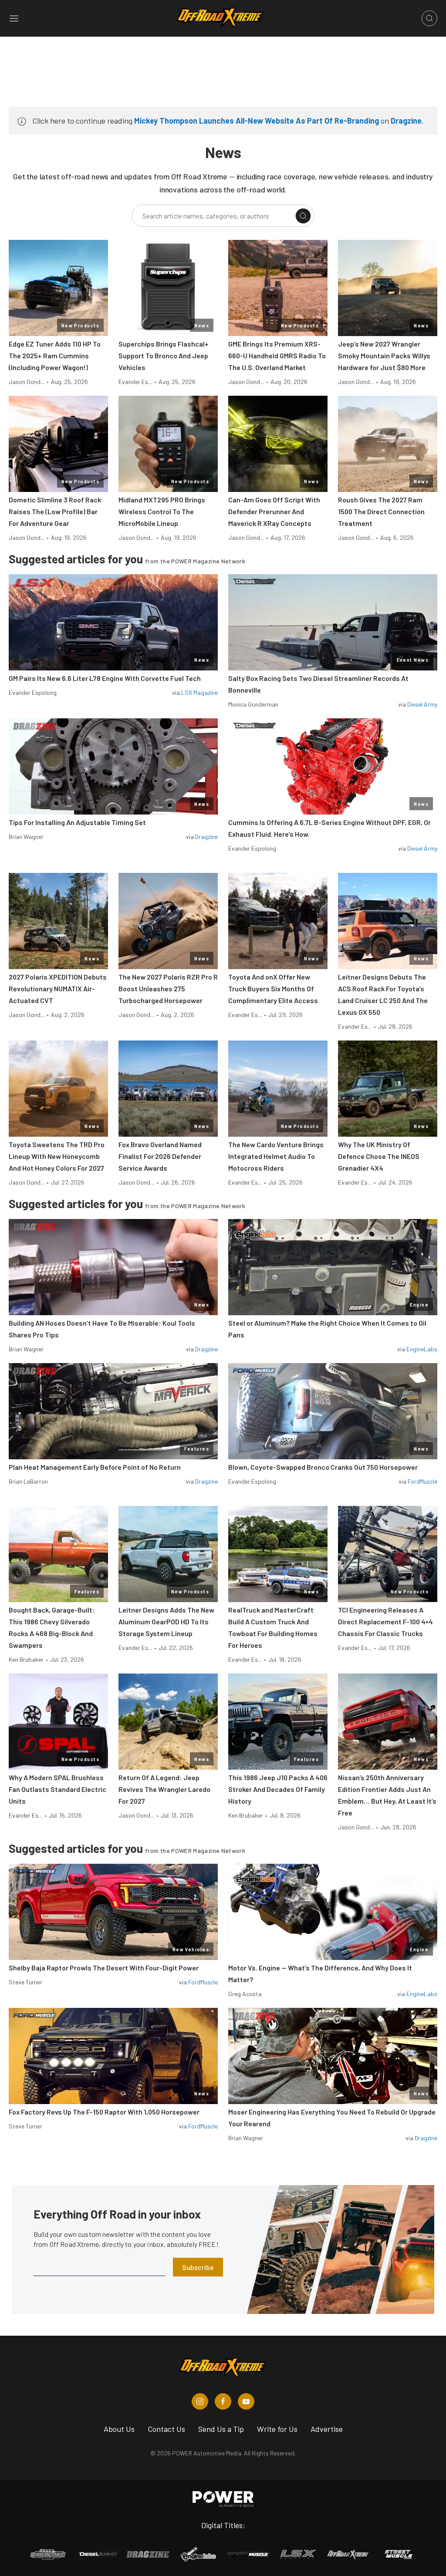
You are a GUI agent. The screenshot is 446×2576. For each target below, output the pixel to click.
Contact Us (166, 2429)
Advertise (327, 2429)
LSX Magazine (199, 692)
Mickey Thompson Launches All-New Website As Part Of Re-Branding (257, 121)
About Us (119, 2429)
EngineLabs (422, 1349)
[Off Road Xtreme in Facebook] (223, 2401)
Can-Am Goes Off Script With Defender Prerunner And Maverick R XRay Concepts (274, 511)
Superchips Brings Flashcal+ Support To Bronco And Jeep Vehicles (164, 355)
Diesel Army (422, 704)
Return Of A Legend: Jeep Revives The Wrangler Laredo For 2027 (164, 1789)
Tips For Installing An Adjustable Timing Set (77, 822)
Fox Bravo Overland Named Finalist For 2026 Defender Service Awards (160, 1156)
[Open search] (429, 18)
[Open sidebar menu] (14, 18)
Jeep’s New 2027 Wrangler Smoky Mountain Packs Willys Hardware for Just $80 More (384, 355)
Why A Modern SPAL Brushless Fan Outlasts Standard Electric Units (57, 1789)
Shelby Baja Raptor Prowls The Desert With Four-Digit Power (104, 1968)
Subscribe (198, 2267)
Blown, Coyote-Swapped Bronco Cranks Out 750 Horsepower (323, 1467)
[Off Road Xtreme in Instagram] (200, 2401)
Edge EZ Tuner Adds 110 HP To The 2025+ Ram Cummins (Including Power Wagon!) (55, 355)
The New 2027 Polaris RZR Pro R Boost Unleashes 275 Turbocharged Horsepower (168, 988)
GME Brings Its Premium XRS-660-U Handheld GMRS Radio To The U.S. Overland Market (277, 355)
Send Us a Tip (221, 2429)
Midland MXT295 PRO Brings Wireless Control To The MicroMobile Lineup (162, 511)
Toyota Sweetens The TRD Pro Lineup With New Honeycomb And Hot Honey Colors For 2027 (57, 1156)
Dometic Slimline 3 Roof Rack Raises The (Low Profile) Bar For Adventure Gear (55, 511)
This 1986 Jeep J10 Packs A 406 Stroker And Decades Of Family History (278, 1789)
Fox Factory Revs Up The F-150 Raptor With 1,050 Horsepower (104, 2112)
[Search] (303, 216)
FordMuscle (422, 1481)
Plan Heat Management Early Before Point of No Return (95, 1467)
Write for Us (277, 2429)
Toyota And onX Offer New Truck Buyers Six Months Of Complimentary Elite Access (273, 988)
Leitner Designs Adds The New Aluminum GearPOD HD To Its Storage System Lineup (166, 1621)
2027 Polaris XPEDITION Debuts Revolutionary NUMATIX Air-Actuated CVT (58, 988)
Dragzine (406, 121)
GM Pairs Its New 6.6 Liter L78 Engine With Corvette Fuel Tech (105, 678)
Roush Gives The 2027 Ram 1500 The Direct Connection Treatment (381, 511)
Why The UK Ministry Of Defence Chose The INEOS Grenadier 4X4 (379, 1156)
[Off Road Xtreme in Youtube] (246, 2401)
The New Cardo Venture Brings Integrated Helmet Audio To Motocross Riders (276, 1156)
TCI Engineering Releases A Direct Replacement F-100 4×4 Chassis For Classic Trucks (385, 1621)
